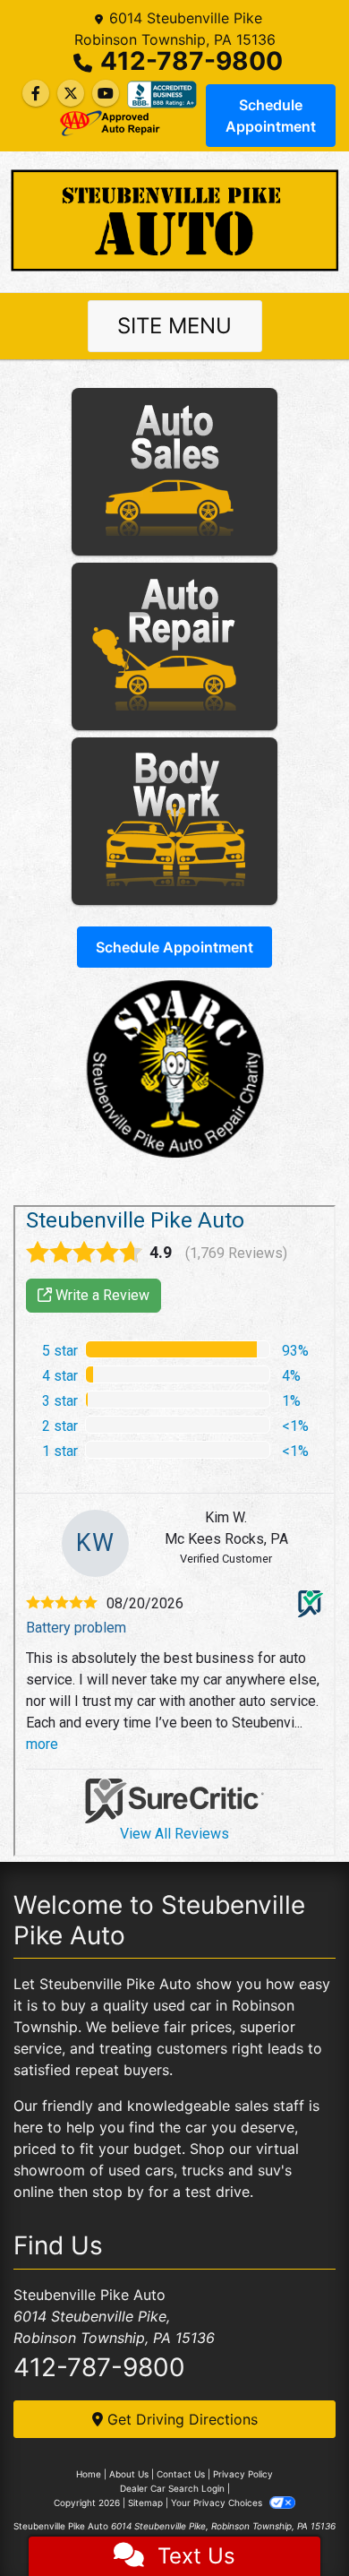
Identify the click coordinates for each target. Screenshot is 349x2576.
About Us (129, 2474)
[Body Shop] (174, 821)
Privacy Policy (243, 2474)
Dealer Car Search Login (172, 2488)
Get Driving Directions (180, 2419)
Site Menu (174, 326)
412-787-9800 (192, 61)
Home (89, 2474)
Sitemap (145, 2503)
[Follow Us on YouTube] (106, 93)
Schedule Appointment (271, 116)
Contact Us (181, 2474)
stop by (118, 2192)
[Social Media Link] (162, 94)
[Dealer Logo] (174, 220)
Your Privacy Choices (218, 2503)
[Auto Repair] (174, 646)
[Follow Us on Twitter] (71, 93)
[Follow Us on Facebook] (36, 93)
